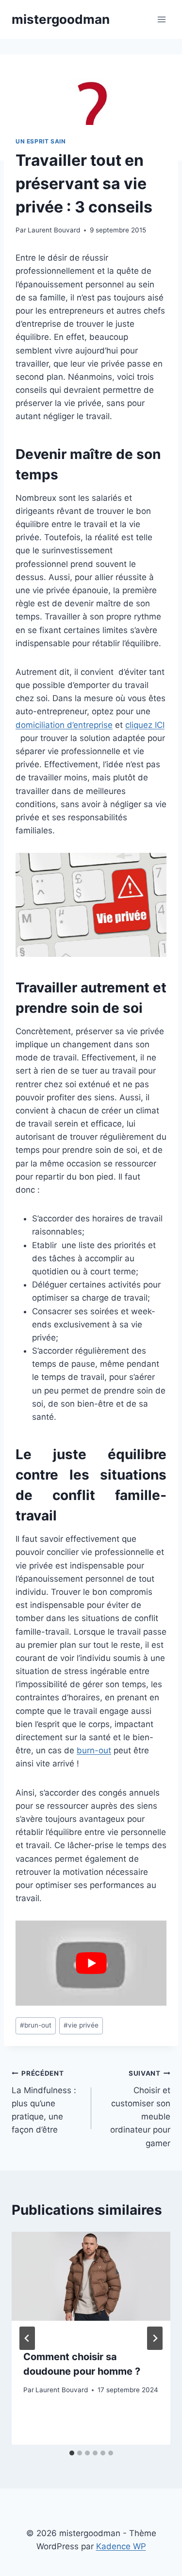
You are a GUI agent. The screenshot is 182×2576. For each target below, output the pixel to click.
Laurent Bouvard (54, 230)
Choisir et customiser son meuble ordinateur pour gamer (140, 2108)
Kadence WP (121, 2546)
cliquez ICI (145, 725)
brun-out (36, 2025)
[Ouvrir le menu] (161, 19)
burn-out (94, 1750)
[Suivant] (155, 2338)
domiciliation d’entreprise (64, 725)
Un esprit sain (41, 141)
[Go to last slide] (27, 2338)
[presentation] (91, 2285)
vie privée (81, 2025)
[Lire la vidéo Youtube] (91, 1963)
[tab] (72, 2453)
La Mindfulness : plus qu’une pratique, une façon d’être (44, 2102)
